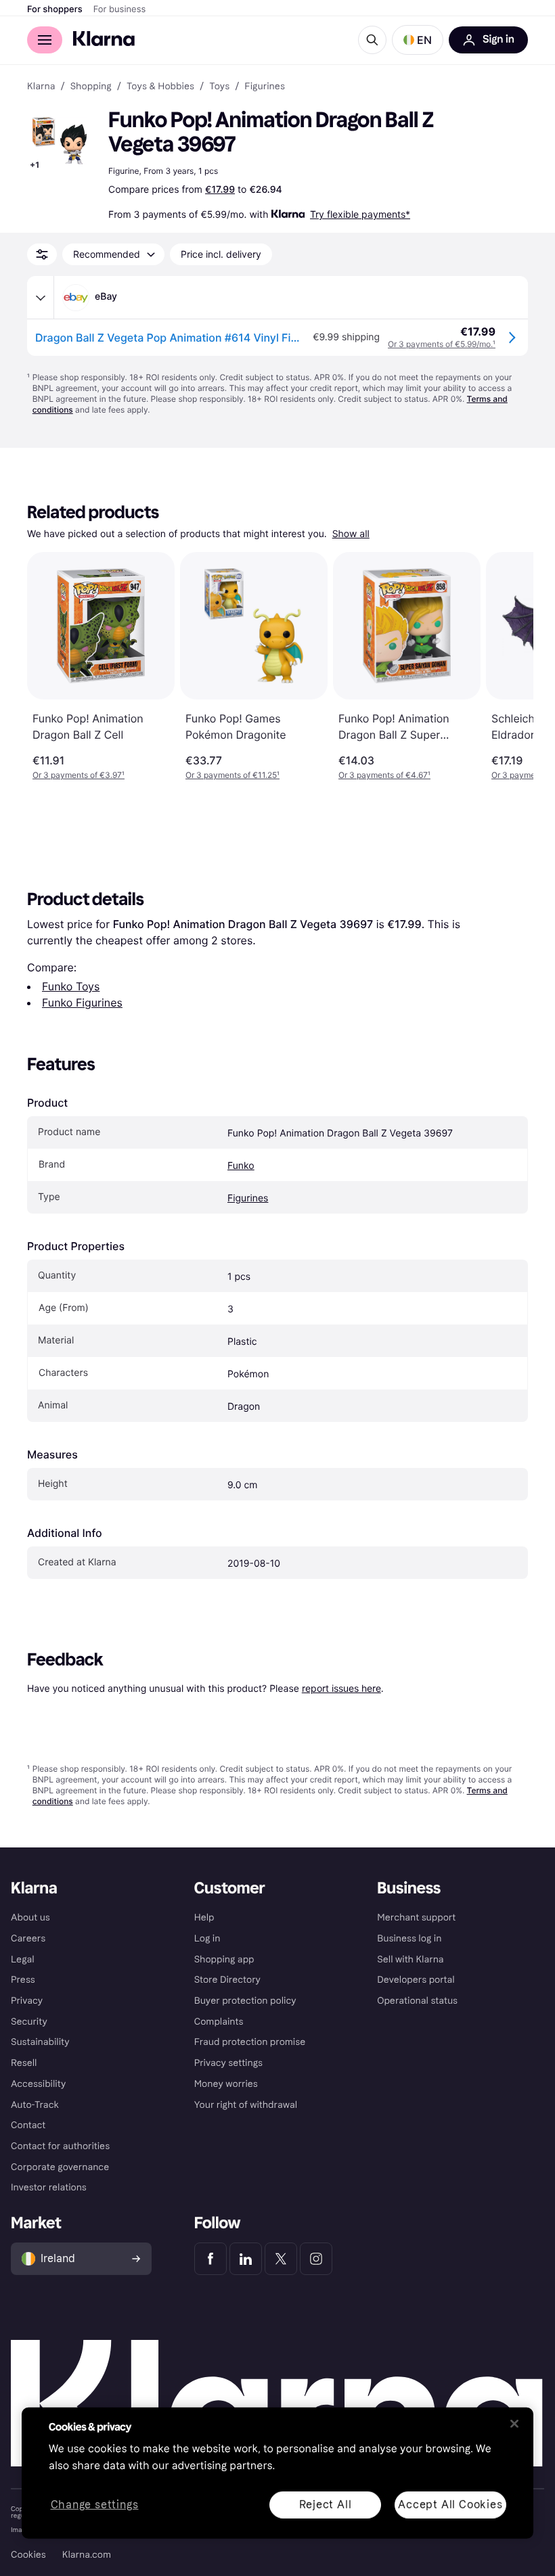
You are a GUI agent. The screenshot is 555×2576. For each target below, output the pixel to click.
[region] (277, 2473)
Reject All (326, 2504)
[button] (418, 40)
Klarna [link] (41, 87)
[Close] (514, 2424)
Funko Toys (71, 986)
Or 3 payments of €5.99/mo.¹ (442, 344)
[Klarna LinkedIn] (246, 2259)
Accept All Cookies (450, 2504)
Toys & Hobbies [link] (160, 87)
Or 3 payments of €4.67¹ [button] (384, 775)
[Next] (509, 666)
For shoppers (55, 9)
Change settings (95, 2505)
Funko (241, 1166)
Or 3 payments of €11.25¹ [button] (232, 775)
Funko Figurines (82, 1003)
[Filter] (42, 254)
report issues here (341, 1688)
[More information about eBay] (41, 298)
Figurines (248, 1198)
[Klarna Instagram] (316, 2259)
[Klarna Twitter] (281, 2259)
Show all (351, 534)
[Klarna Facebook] (210, 2259)
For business (120, 9)
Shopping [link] (91, 87)
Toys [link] (219, 87)
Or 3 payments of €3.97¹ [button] (79, 775)
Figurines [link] (265, 87)
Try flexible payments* (360, 214)
